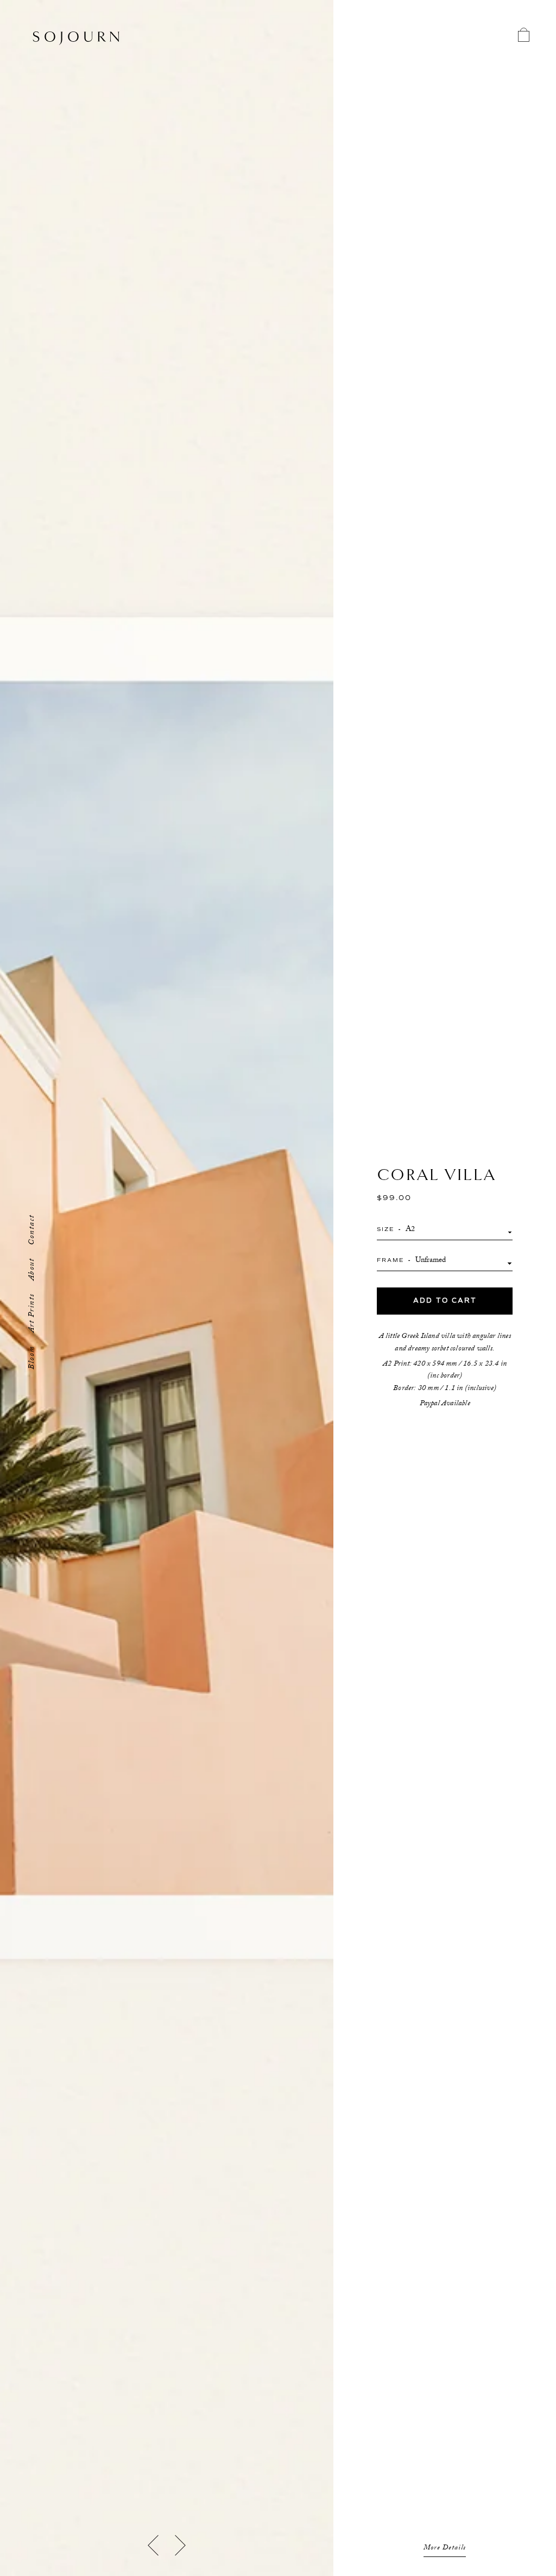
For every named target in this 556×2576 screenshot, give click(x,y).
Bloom (33, 1357)
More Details (445, 2548)
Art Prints (33, 1313)
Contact (33, 1230)
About (33, 1270)
